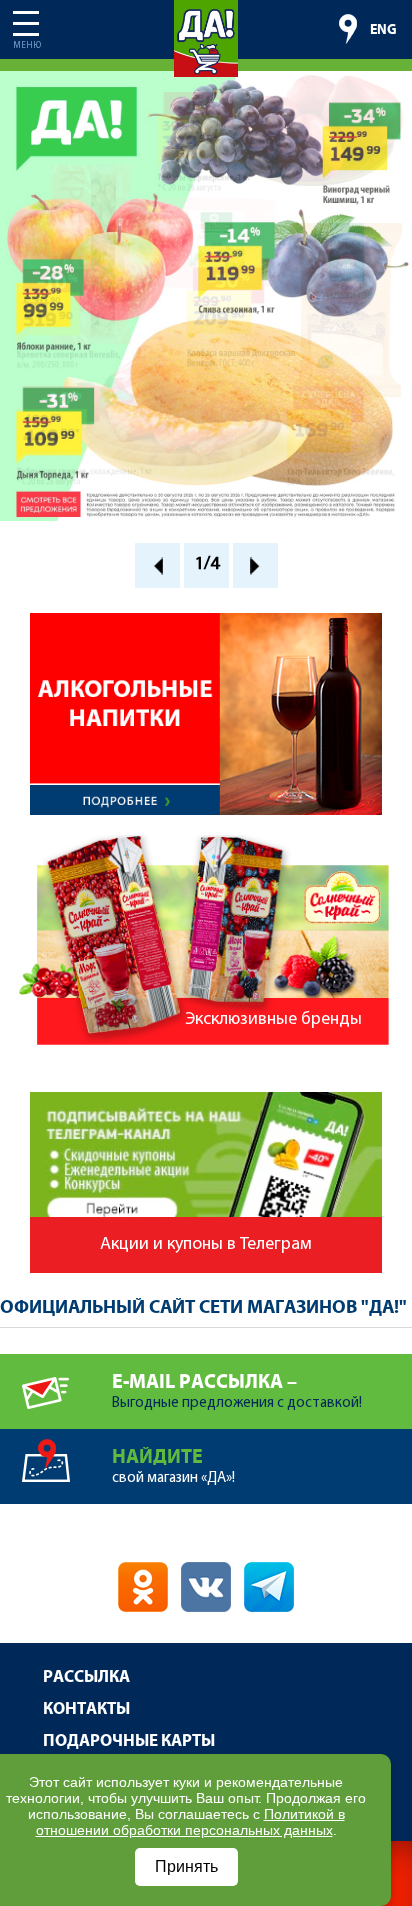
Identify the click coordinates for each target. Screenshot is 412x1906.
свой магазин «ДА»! (173, 1466)
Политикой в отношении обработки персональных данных (190, 1822)
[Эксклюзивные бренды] (206, 843)
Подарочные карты (129, 1741)
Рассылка (86, 1677)
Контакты (86, 1709)
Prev (157, 565)
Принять (186, 1866)
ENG (383, 30)
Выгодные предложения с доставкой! (237, 1391)
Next (255, 565)
